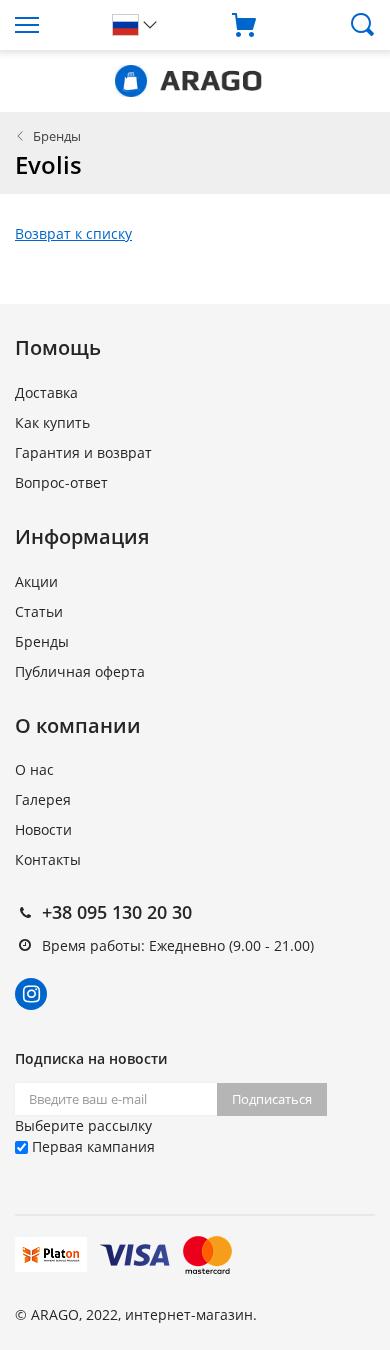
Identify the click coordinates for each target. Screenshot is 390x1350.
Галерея (43, 799)
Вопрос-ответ (61, 482)
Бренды (57, 136)
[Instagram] (31, 994)
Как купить (52, 422)
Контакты (48, 859)
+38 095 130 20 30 (117, 912)
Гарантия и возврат (83, 452)
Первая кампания (91, 1146)
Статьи (39, 611)
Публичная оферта (80, 671)
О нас (34, 769)
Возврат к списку (73, 233)
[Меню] (49, 25)
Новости (43, 829)
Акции (36, 581)
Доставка (46, 392)
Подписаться (272, 1099)
